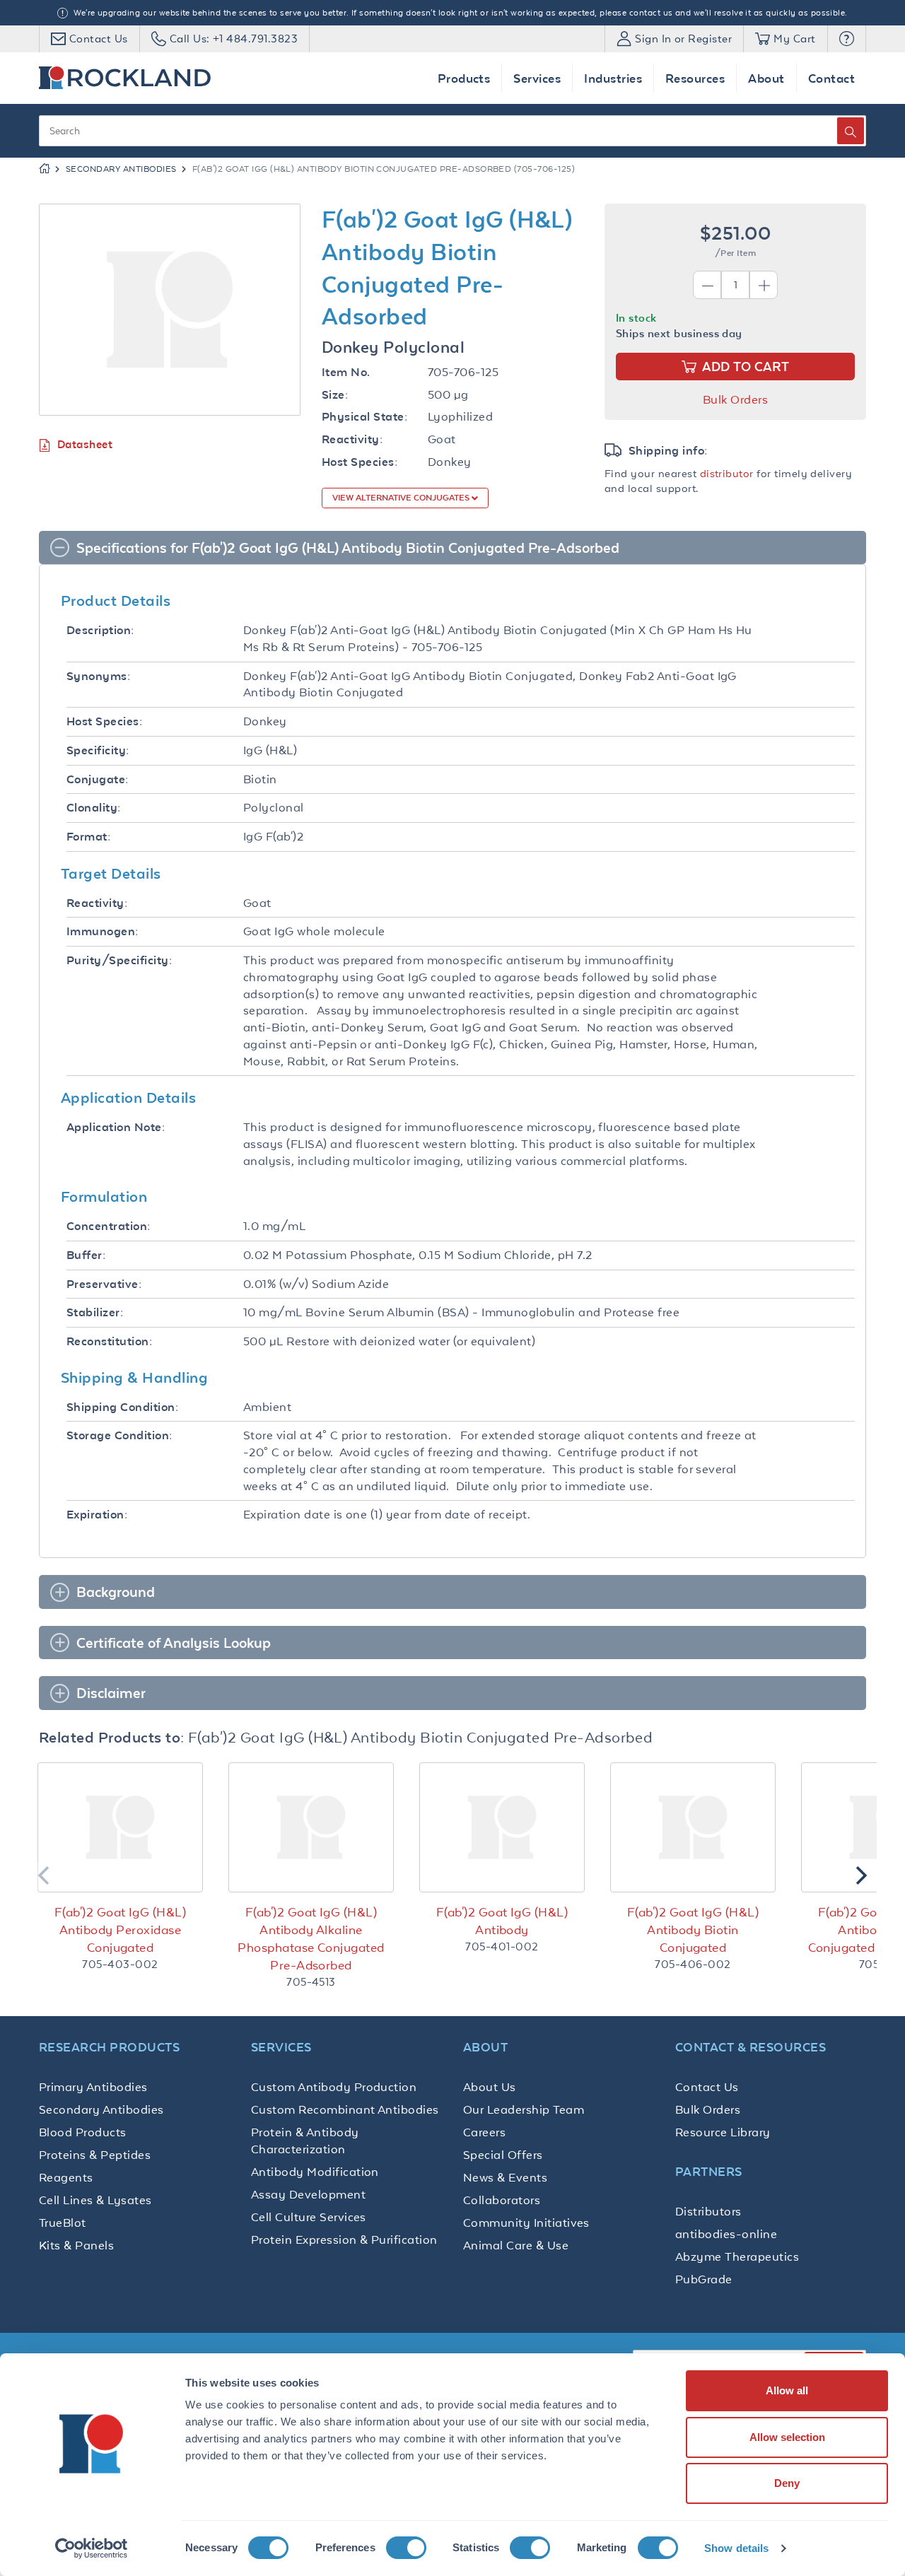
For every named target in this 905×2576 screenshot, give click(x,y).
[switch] (406, 2548)
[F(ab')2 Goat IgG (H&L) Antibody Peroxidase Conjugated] (120, 1827)
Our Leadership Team (524, 2109)
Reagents (66, 2177)
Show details (736, 2548)
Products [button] (464, 78)
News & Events (505, 2177)
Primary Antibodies (93, 2087)
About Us (490, 2087)
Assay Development (308, 2194)
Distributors (708, 2211)
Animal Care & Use (516, 2245)
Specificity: (98, 750)
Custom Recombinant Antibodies (345, 2109)
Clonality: (94, 808)
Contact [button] (831, 78)
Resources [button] (695, 78)
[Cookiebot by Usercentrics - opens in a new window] (92, 2548)
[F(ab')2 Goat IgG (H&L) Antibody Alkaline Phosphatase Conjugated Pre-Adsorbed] (311, 1827)
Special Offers (503, 2155)
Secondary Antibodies (121, 169)
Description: (100, 630)
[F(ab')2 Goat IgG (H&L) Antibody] (502, 1827)
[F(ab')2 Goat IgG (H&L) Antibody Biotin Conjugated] (693, 1827)
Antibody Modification (315, 2172)
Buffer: (86, 1255)
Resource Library (723, 2132)
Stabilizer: (95, 1312)
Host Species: (360, 462)
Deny (787, 2483)
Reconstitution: (109, 1341)
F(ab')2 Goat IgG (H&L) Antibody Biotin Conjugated (693, 1930)
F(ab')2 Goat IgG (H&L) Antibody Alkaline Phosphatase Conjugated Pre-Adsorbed (311, 1939)
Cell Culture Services (309, 2217)
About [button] (766, 78)
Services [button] (537, 78)
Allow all (787, 2390)
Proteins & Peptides (95, 2155)
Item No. (346, 372)
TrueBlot (63, 2223)
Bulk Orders (735, 399)
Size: (335, 395)
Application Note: (116, 1127)
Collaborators (502, 2200)
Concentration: (109, 1226)
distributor (727, 473)
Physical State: (364, 417)
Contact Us (707, 2087)
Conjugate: (98, 779)
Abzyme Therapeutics (737, 2256)
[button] (847, 39)
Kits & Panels (76, 2245)
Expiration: (97, 1515)
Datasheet (85, 444)
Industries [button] (613, 78)
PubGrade (704, 2279)
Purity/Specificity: (119, 960)
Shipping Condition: (122, 1407)
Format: (88, 837)
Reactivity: (352, 439)
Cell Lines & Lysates (95, 2200)
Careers (484, 2132)
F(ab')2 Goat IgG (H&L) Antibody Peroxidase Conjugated (120, 1930)
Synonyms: (98, 676)
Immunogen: (103, 931)
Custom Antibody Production (334, 2087)
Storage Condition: (119, 1435)
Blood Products (83, 2132)
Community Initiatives (526, 2223)
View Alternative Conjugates (402, 498)
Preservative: (104, 1284)
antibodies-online (726, 2234)
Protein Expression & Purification (344, 2240)
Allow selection (787, 2437)
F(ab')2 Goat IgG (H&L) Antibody (502, 1921)
